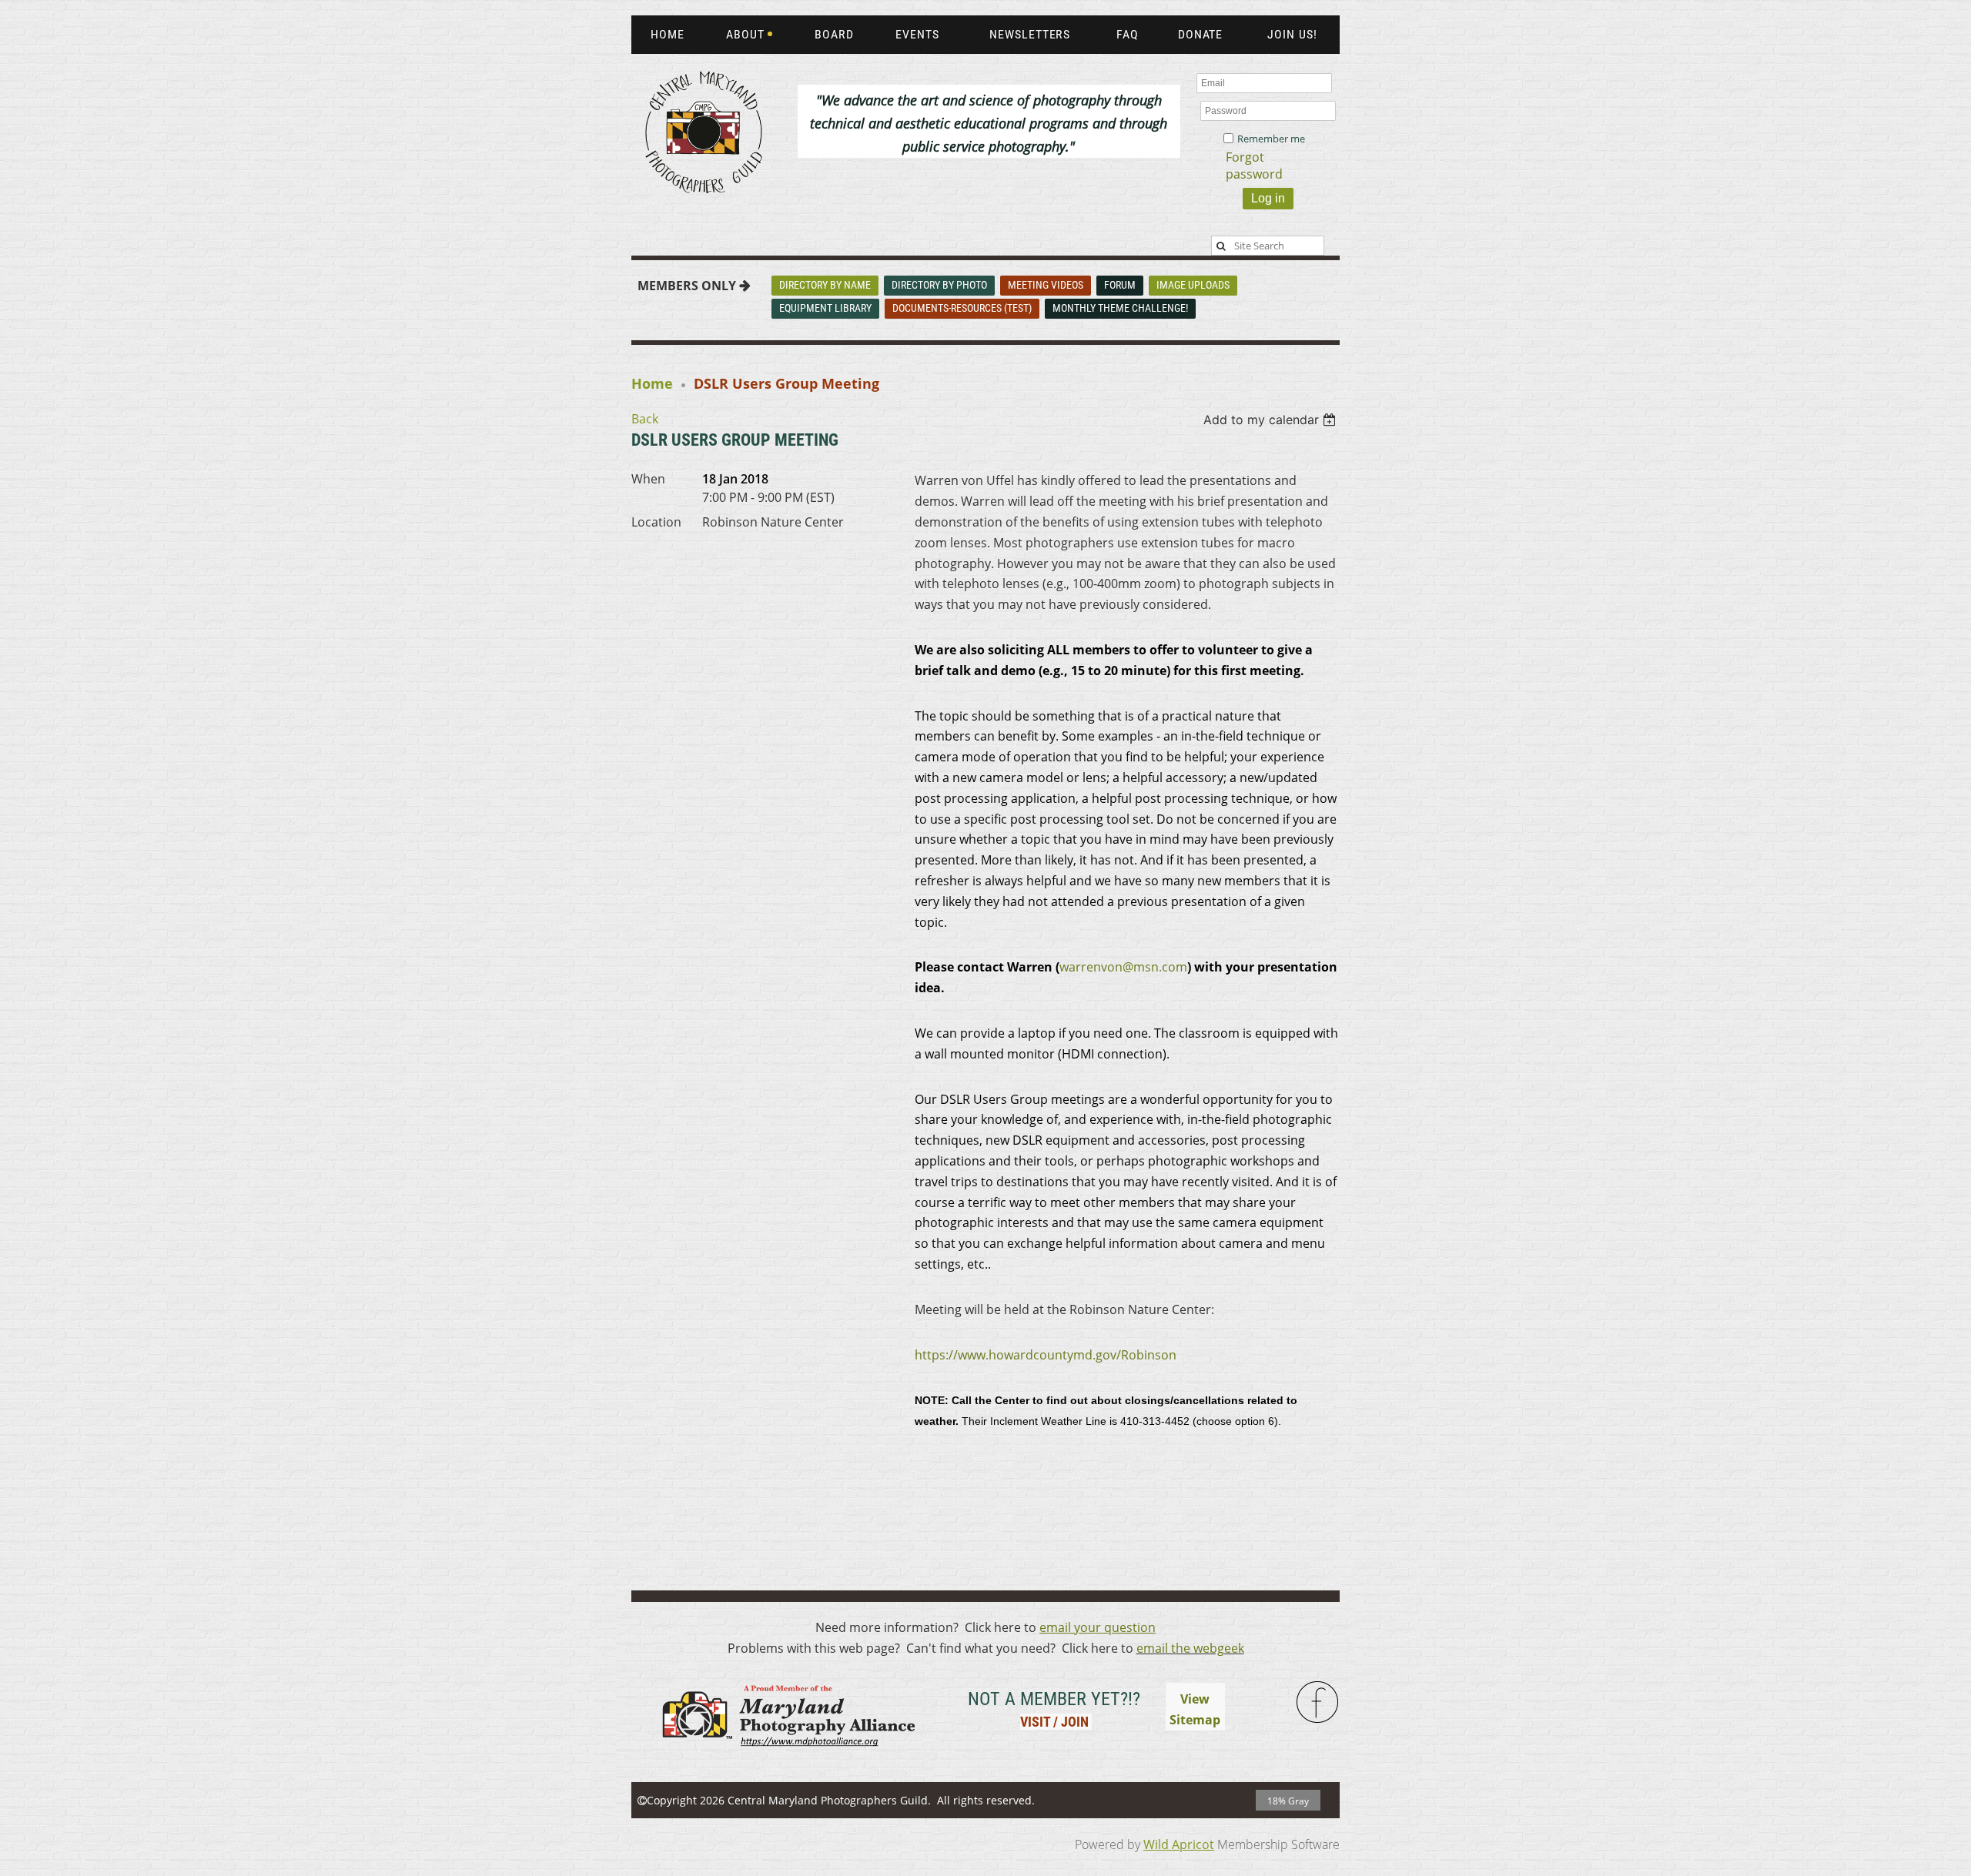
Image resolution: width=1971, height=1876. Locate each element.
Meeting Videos (1046, 285)
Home (652, 383)
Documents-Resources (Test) (962, 308)
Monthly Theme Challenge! (1120, 308)
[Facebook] (1318, 1703)
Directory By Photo (939, 285)
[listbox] (1272, 420)
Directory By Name (825, 285)
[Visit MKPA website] (786, 1756)
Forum (1120, 285)
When (648, 479)
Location (656, 522)
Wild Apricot (1179, 1844)
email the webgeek (1190, 1648)
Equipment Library (825, 308)
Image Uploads (1193, 285)
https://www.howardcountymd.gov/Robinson (1046, 1355)
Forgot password (1254, 166)
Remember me (1271, 139)
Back (645, 419)
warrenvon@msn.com (1123, 967)
